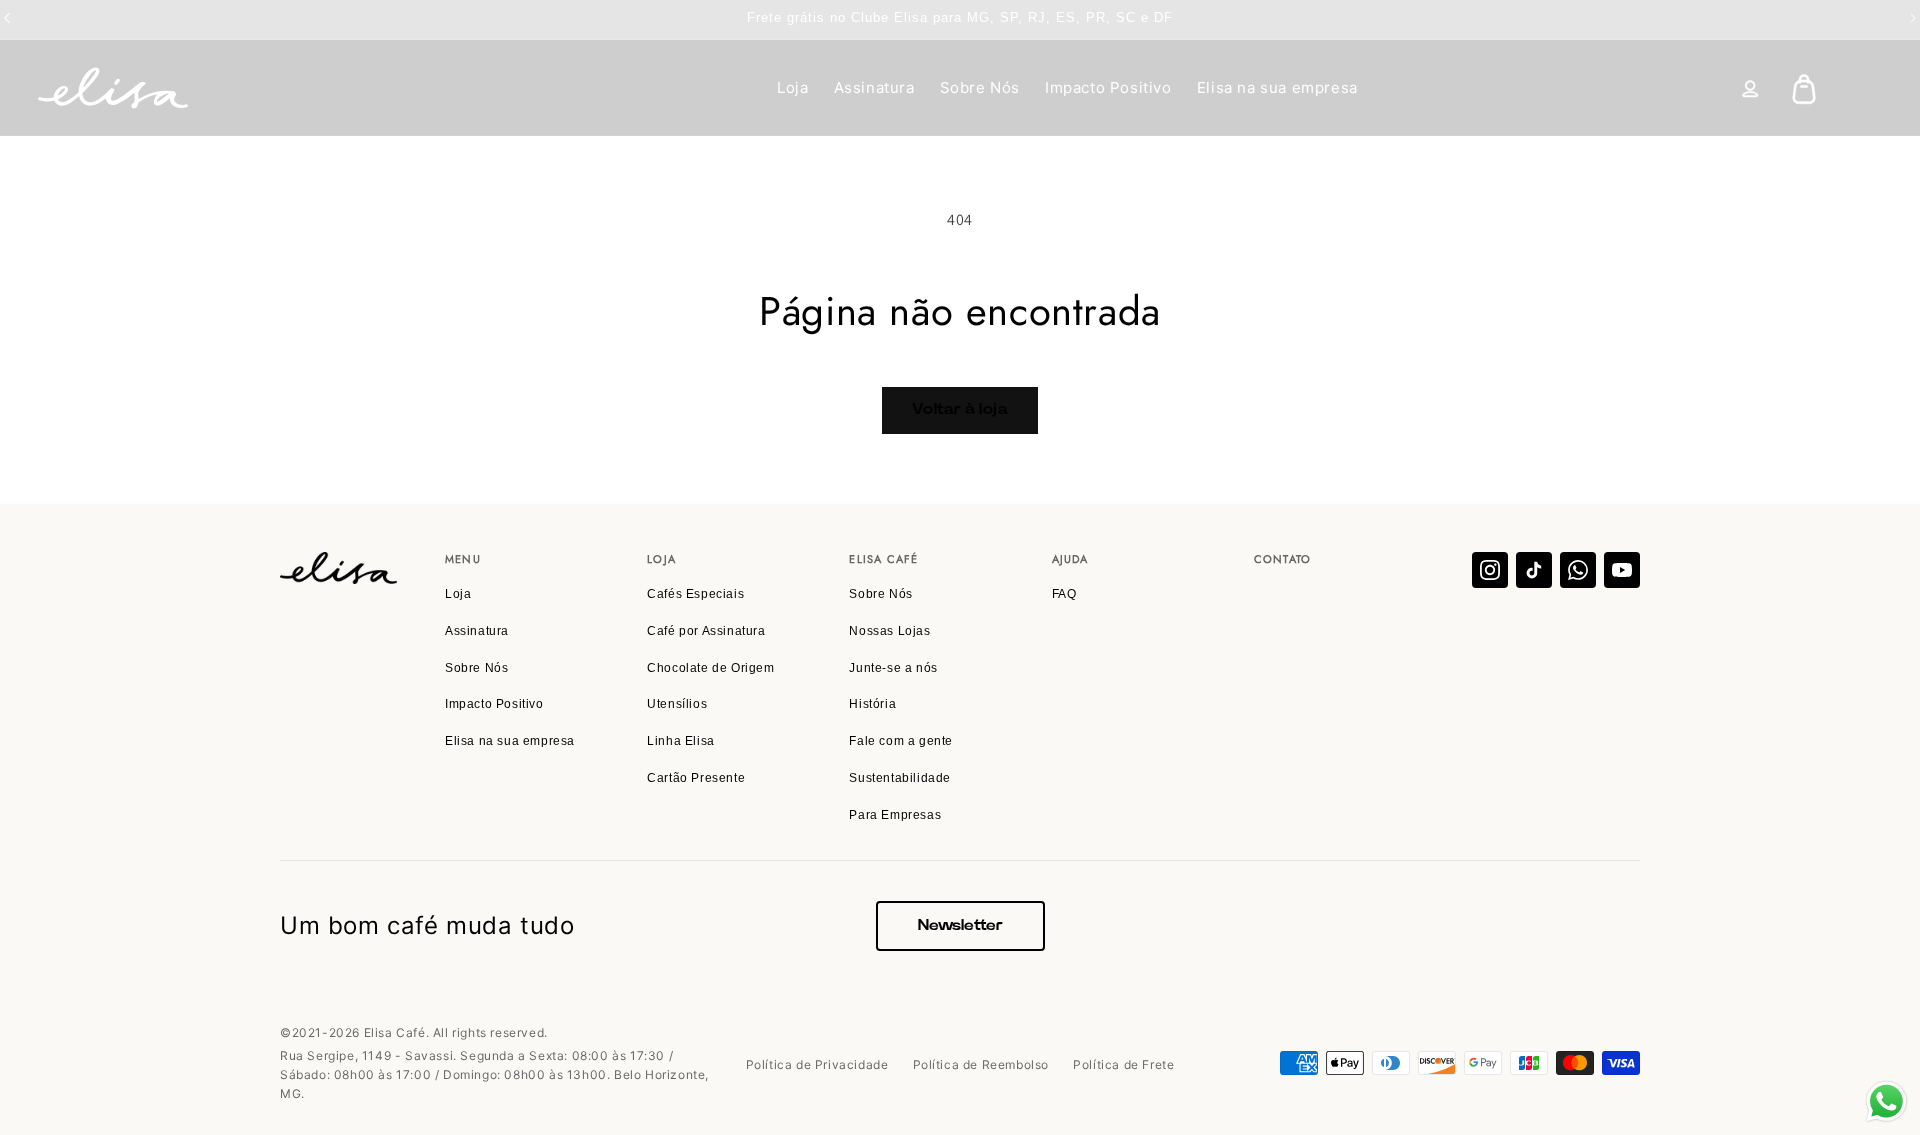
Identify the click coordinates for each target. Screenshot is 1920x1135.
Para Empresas (895, 815)
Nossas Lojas (889, 631)
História (872, 704)
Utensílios (677, 704)
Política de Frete (1123, 1064)
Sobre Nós (980, 87)
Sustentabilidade (900, 778)
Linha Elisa (681, 741)
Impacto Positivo (1108, 87)
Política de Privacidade (817, 1064)
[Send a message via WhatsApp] (1886, 1101)
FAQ (1064, 594)
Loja (792, 87)
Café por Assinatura (706, 631)
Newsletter (960, 925)
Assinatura (874, 87)
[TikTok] (1534, 570)
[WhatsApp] (1578, 570)
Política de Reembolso (981, 1064)
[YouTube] (1622, 570)
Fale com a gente (901, 741)
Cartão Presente (696, 778)
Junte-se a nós (893, 668)
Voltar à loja (960, 409)
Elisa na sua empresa (1277, 87)
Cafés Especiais (695, 594)
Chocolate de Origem (710, 668)
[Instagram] (1490, 570)
